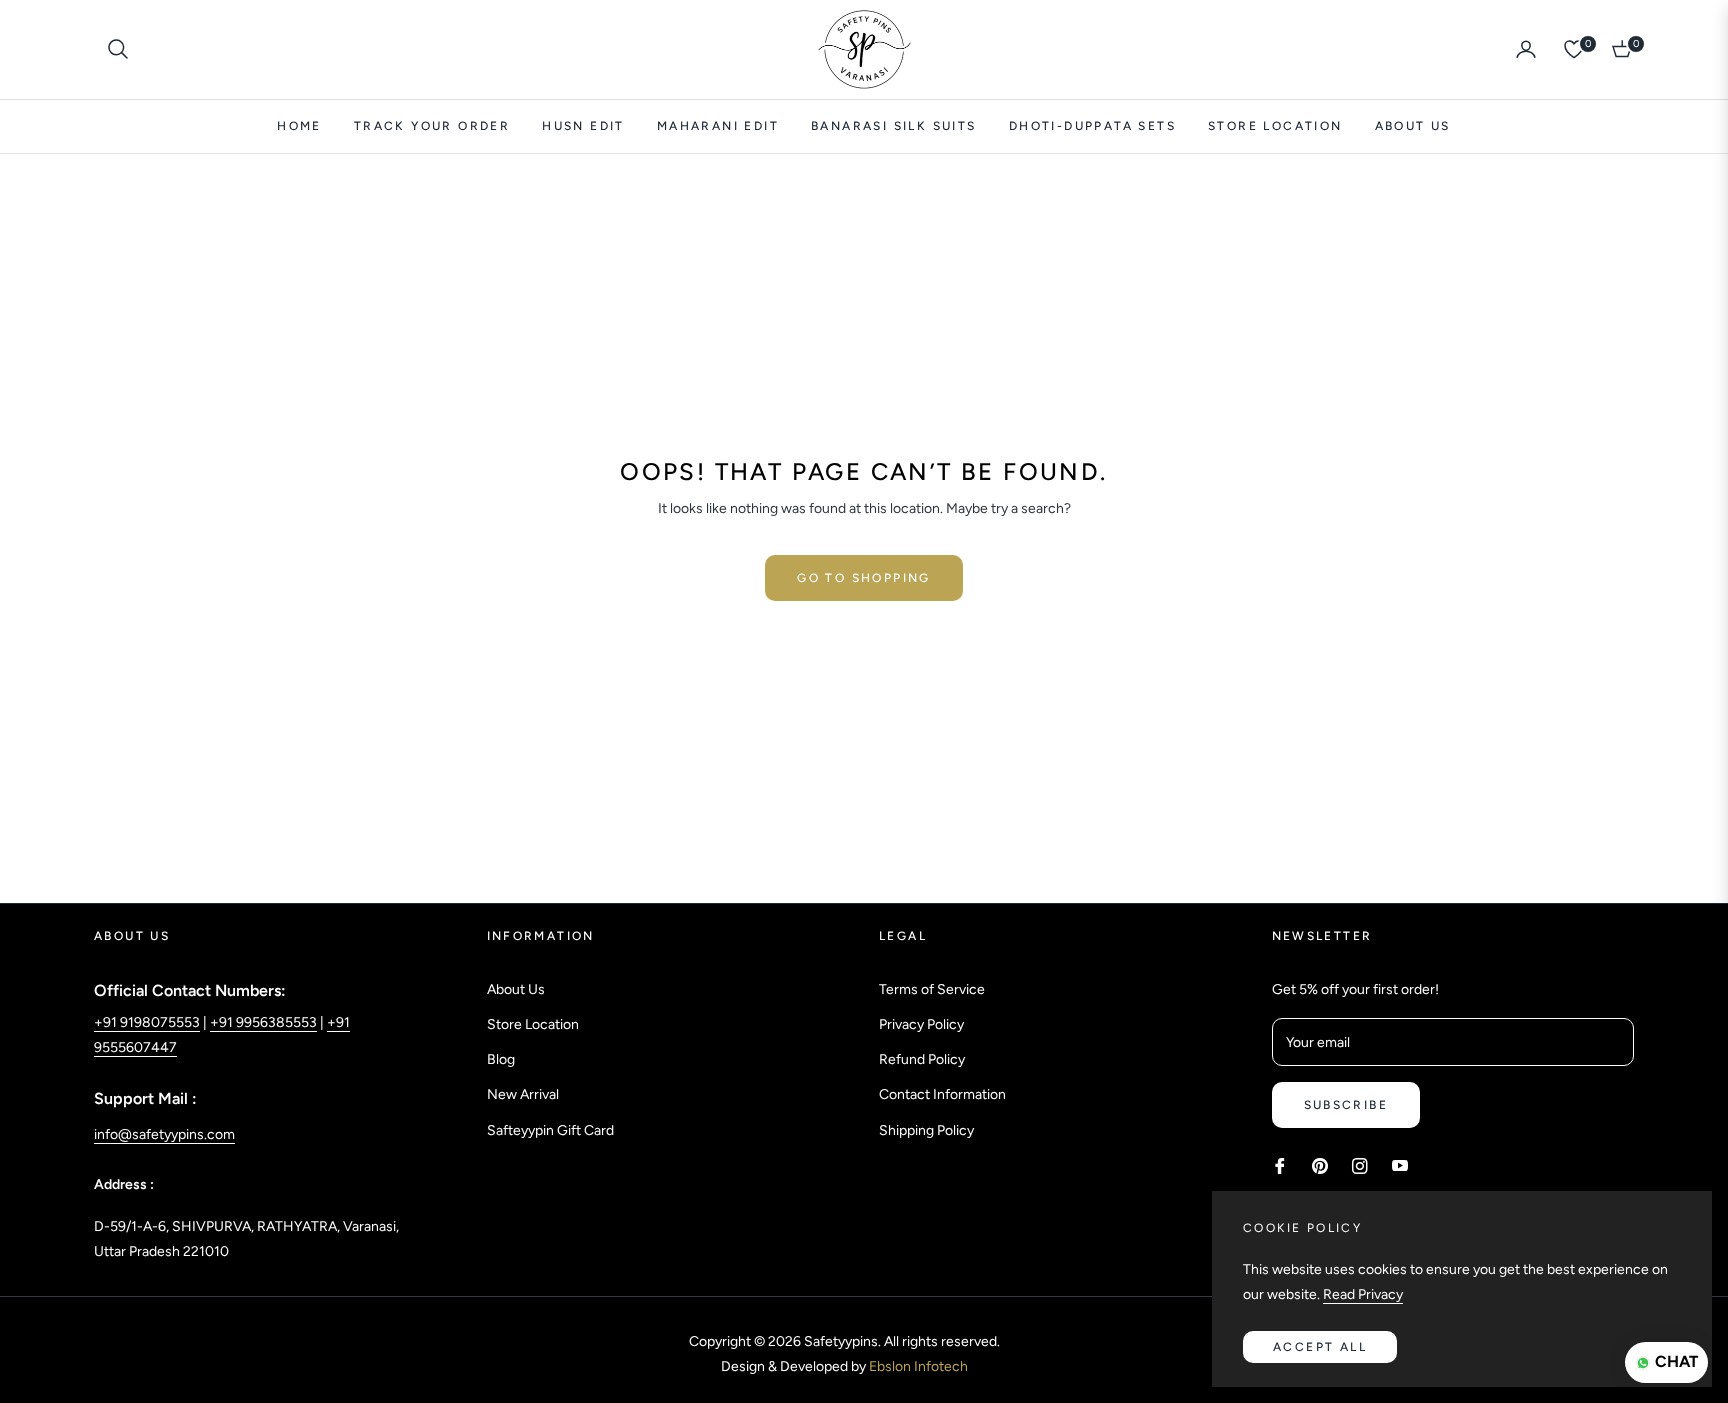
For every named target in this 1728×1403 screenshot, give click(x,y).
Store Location (533, 1024)
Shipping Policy (926, 1130)
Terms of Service (932, 989)
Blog (501, 1059)
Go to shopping (864, 578)
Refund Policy (922, 1059)
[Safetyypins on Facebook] (1280, 1164)
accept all (1320, 1347)
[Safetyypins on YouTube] (1400, 1164)
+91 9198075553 (147, 1022)
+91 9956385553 (263, 1022)
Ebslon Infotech (918, 1366)
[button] (118, 49)
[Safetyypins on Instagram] (1360, 1164)
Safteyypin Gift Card (550, 1130)
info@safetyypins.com (164, 1134)
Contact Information (942, 1094)
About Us (516, 989)
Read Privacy (1363, 1294)
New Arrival (523, 1094)
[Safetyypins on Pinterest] (1320, 1164)
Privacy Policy (921, 1024)
